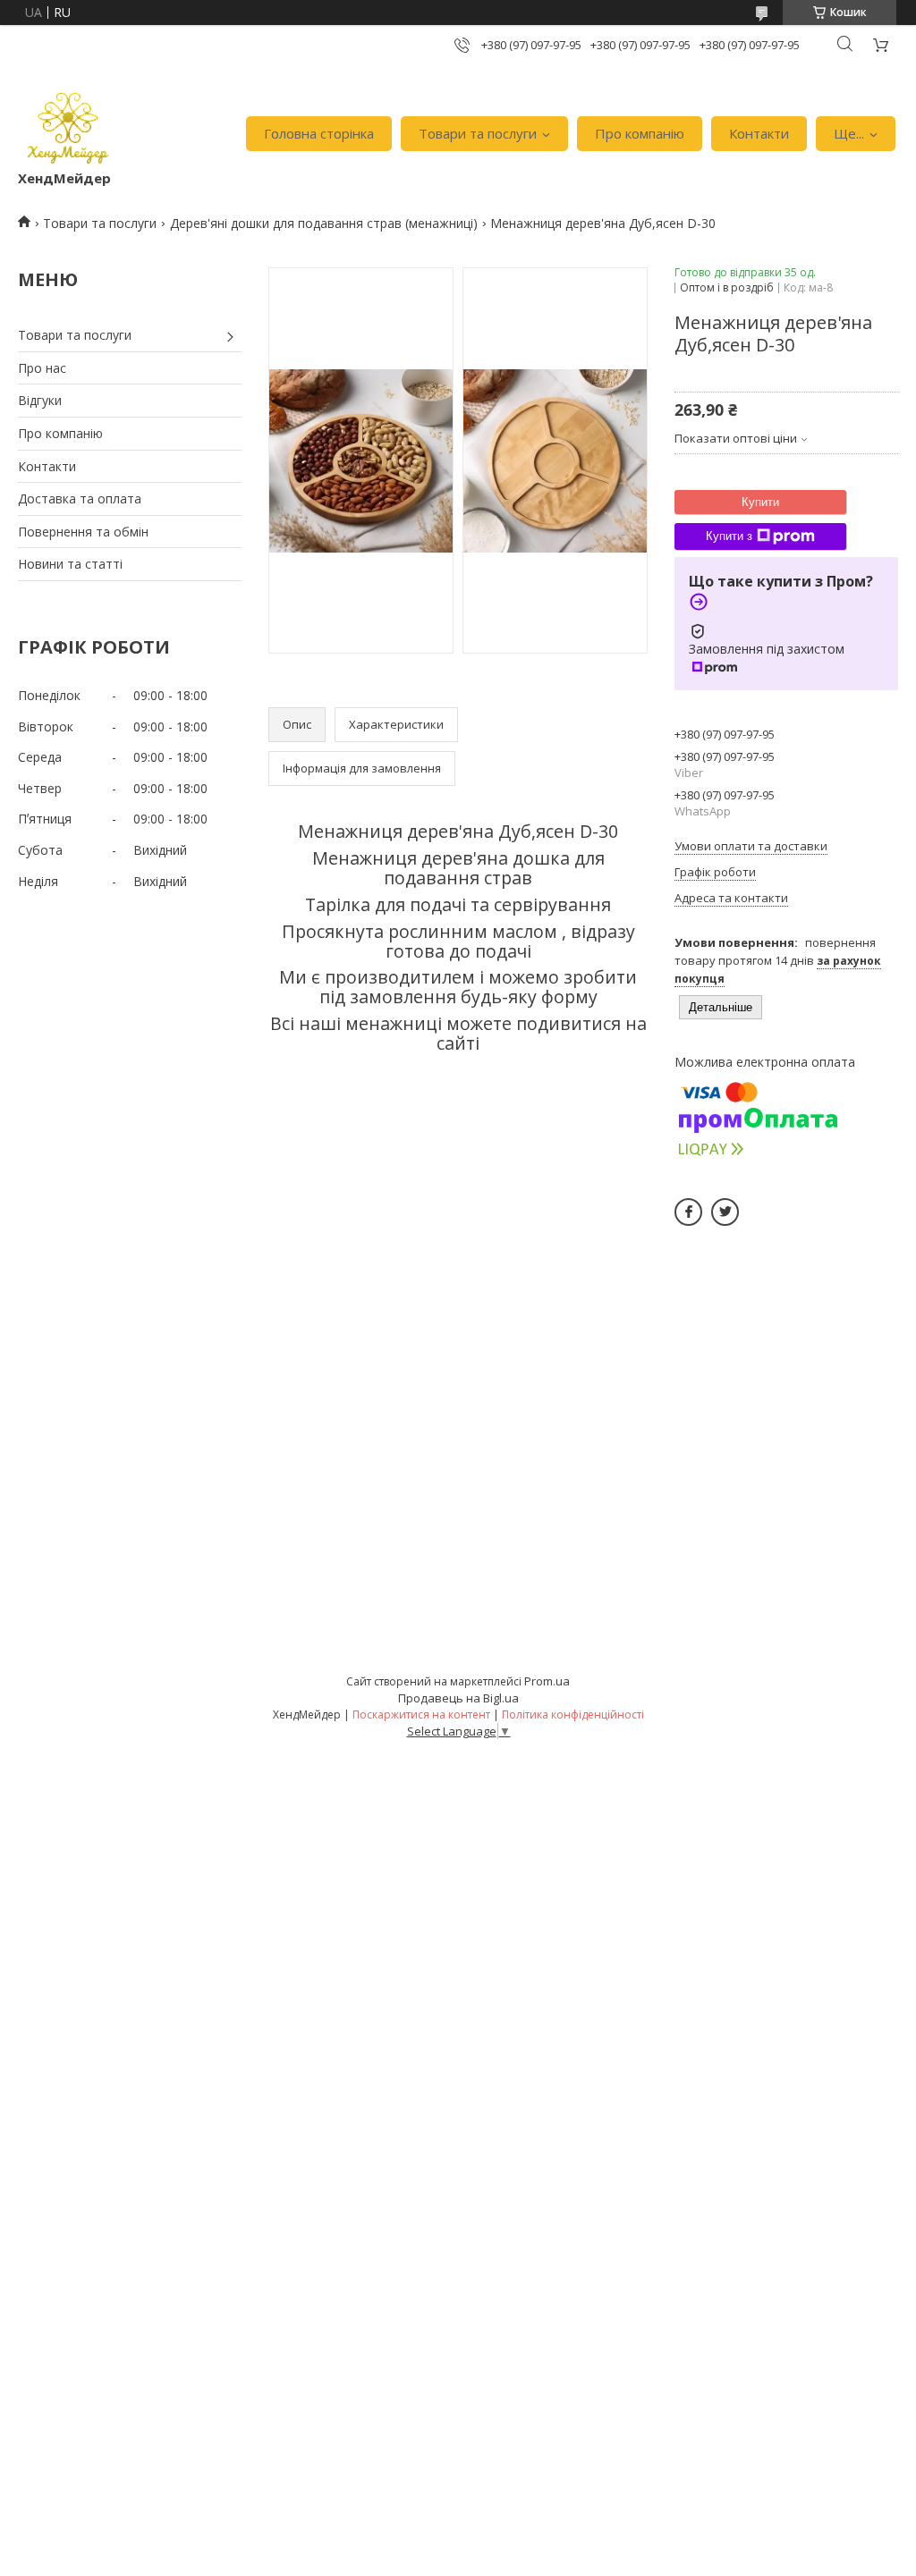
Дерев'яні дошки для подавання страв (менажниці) (324, 223)
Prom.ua (547, 1681)
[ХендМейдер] (68, 125)
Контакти (759, 133)
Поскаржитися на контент (421, 1715)
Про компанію (640, 133)
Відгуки (40, 400)
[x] (725, 1212)
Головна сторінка (319, 133)
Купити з (729, 536)
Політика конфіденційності (573, 1715)
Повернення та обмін (83, 532)
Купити (760, 502)
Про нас (42, 368)
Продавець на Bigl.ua (458, 1698)
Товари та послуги (478, 133)
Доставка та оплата (80, 498)
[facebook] (688, 1212)
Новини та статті (70, 564)
